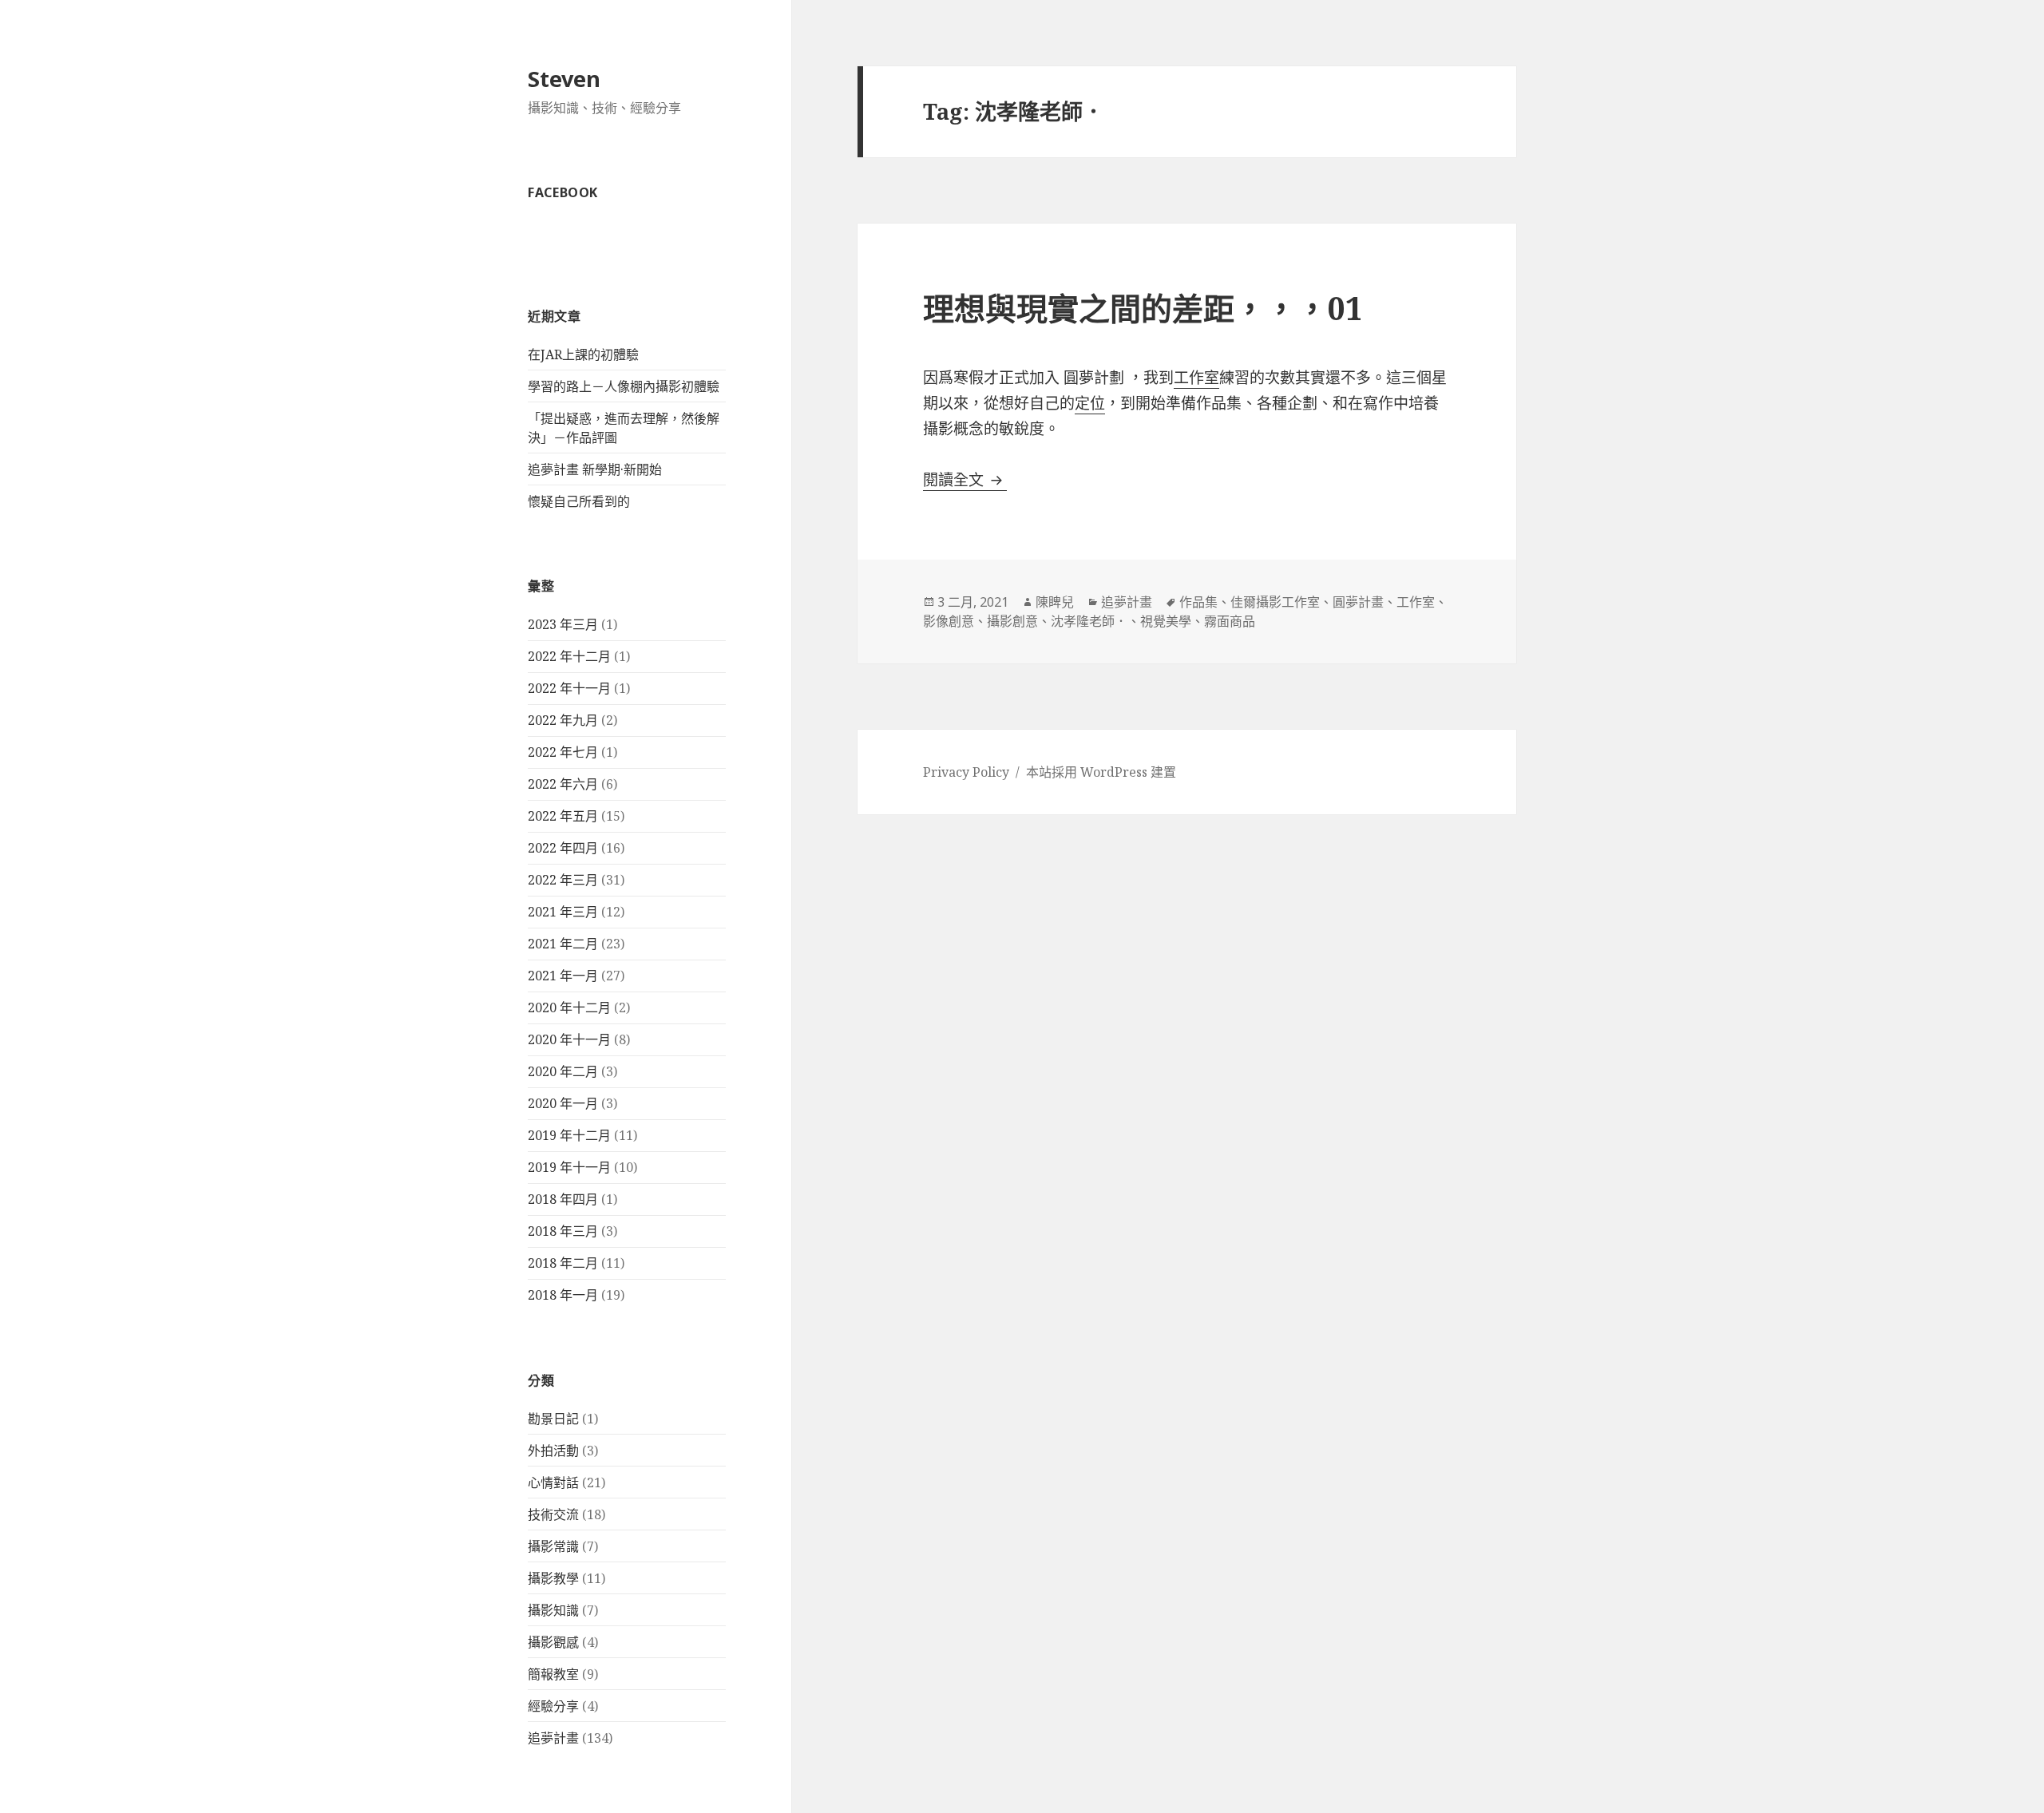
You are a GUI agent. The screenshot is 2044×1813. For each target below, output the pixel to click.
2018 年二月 (563, 1263)
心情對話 (553, 1482)
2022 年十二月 (569, 656)
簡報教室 (553, 1674)
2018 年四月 (563, 1199)
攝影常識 (553, 1546)
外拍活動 (553, 1451)
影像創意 (949, 621)
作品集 (1198, 602)
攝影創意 (1012, 621)
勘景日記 (553, 1419)
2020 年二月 (563, 1071)
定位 (1090, 403)
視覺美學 (1166, 621)
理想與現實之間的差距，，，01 (1143, 308)
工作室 (1196, 378)
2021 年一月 (563, 976)
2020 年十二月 (569, 1007)
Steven (564, 79)
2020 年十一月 (569, 1039)
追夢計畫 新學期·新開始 (595, 469)
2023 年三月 (563, 624)
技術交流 (553, 1514)
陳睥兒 (1055, 602)
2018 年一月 (563, 1295)
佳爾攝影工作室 (1275, 602)
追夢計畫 (553, 1738)
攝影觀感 (553, 1642)
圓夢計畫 (1358, 602)
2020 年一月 (563, 1103)
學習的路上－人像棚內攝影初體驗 (624, 386)
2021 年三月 (563, 912)
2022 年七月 (563, 752)
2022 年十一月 (569, 688)
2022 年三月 (563, 880)
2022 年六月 (563, 784)
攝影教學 (553, 1578)
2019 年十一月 (569, 1167)
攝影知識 (553, 1610)
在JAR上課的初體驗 (583, 354)
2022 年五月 (563, 816)
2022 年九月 (563, 720)
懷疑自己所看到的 (579, 501)
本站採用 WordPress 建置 (1101, 772)
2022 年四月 (563, 848)
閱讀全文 (965, 480)
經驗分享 (553, 1706)
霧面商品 (1230, 621)
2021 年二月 (563, 944)
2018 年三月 (563, 1231)
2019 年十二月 (569, 1135)
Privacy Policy (966, 772)
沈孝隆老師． (1089, 621)
